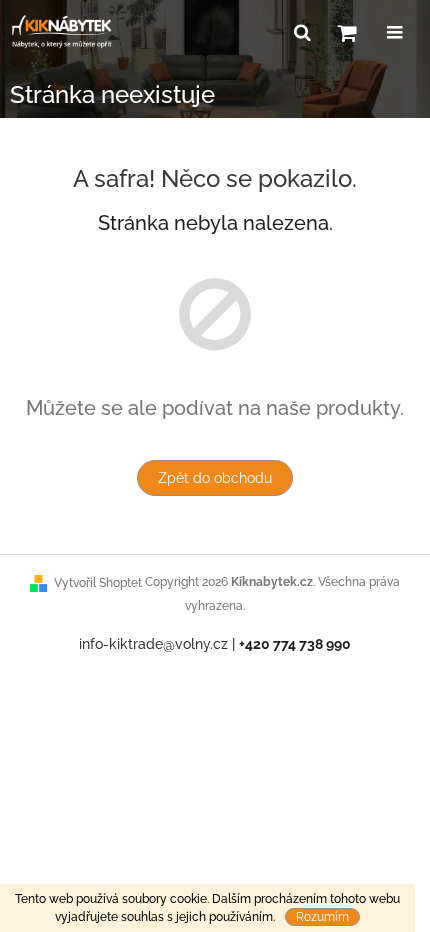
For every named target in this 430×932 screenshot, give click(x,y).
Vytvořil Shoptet (98, 583)
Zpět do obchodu (215, 478)
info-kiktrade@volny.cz (153, 644)
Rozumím (322, 917)
